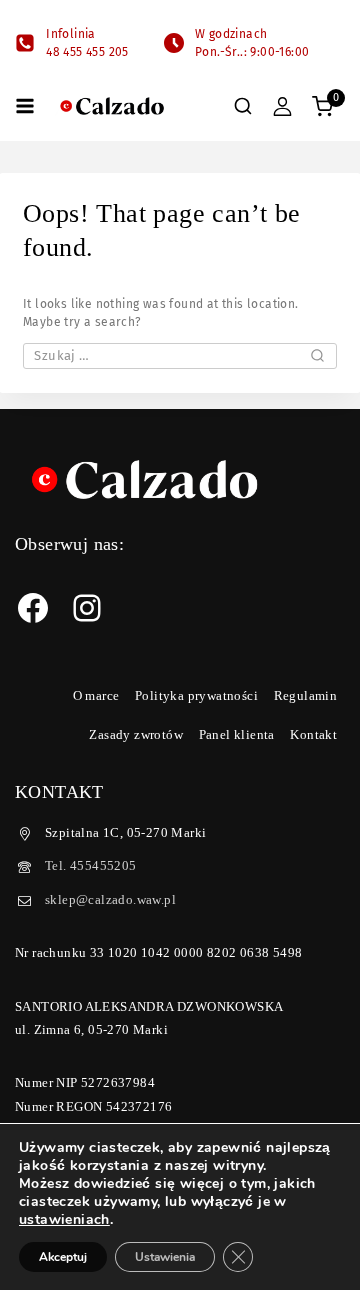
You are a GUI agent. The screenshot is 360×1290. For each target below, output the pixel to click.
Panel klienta (237, 734)
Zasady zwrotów (136, 734)
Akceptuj (63, 1257)
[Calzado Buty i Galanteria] (112, 106)
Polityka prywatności (196, 695)
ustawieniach (64, 1220)
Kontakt (313, 734)
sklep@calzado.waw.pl (110, 899)
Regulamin (306, 695)
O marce (96, 695)
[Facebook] (33, 608)
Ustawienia (165, 1257)
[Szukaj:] (180, 356)
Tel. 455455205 (91, 865)
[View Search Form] (243, 106)
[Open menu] (25, 106)
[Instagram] (87, 608)
